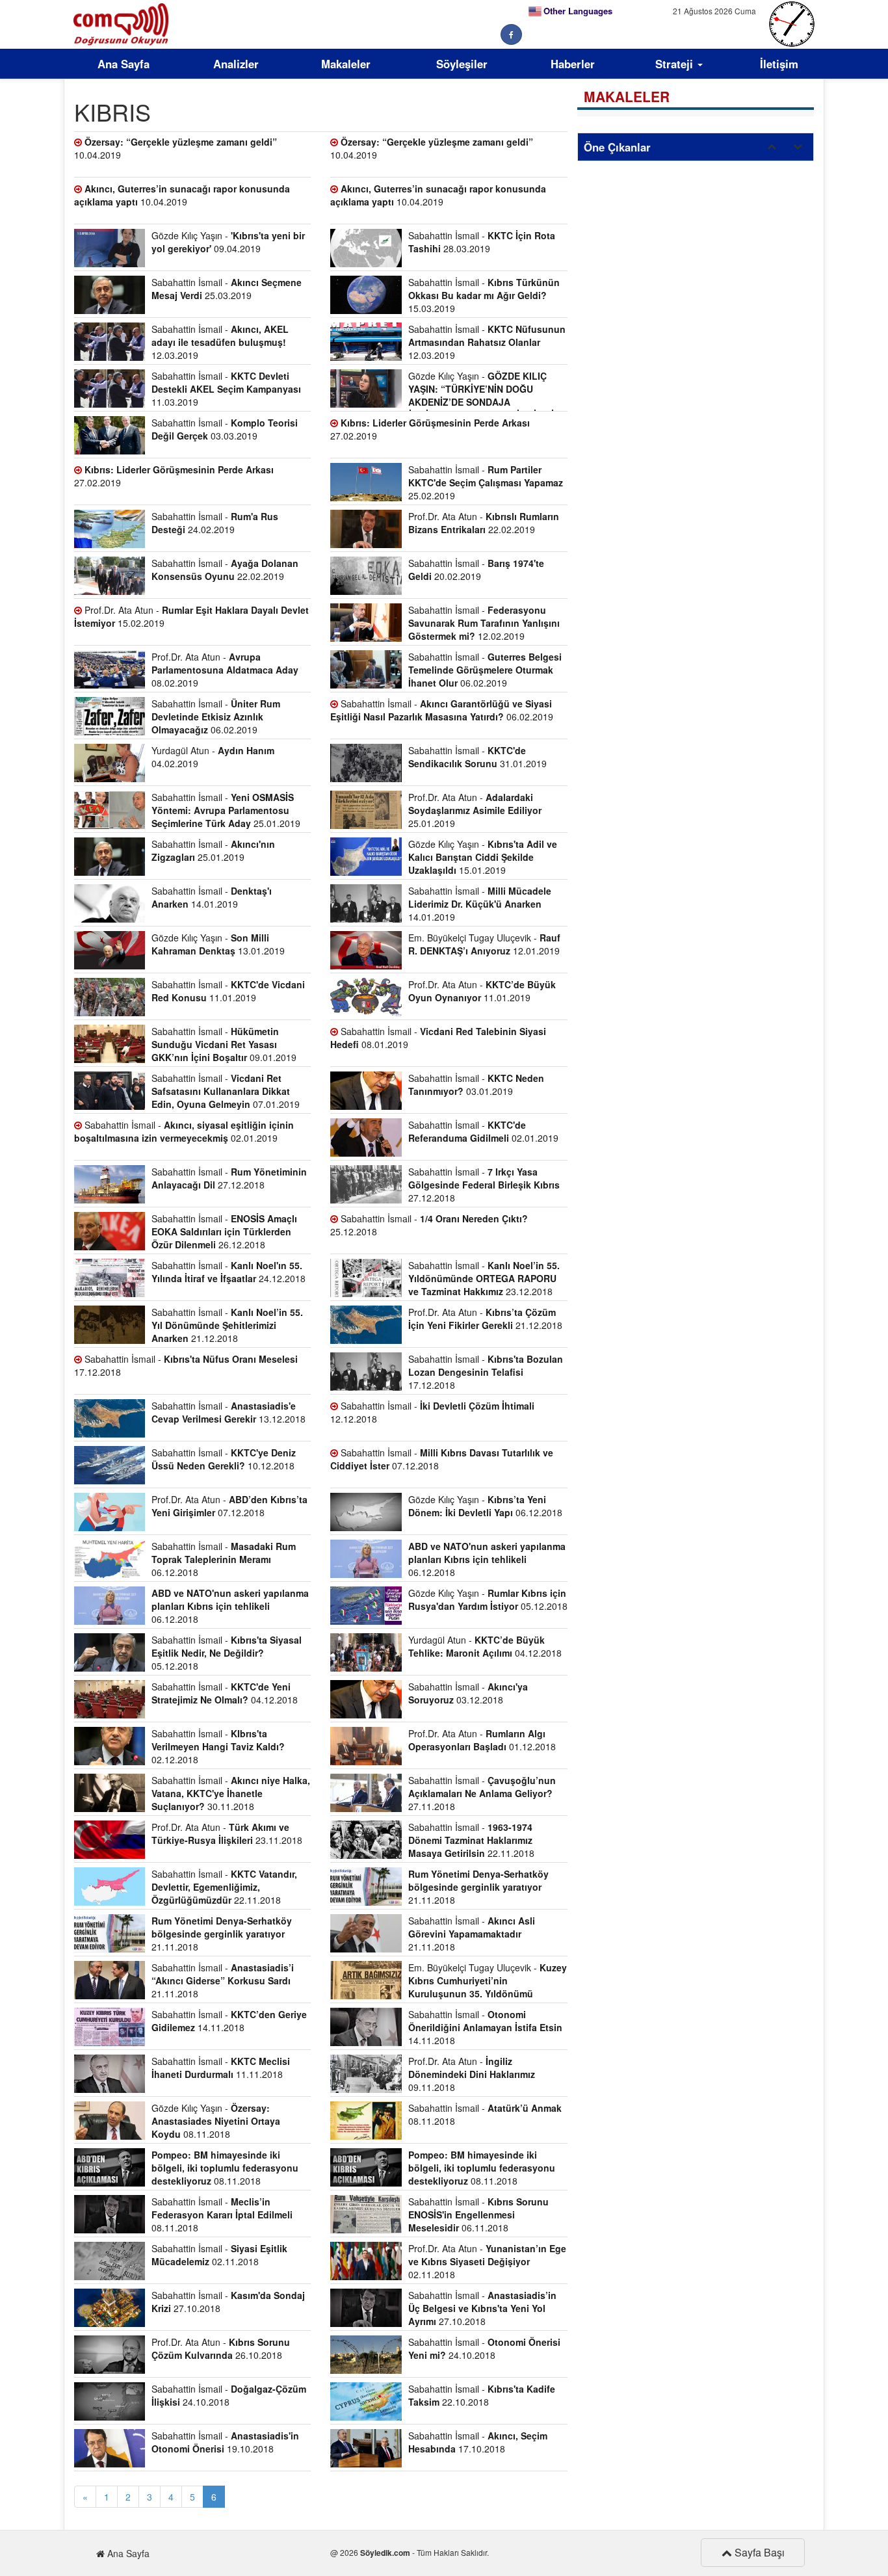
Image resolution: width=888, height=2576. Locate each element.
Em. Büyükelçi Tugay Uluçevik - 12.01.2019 (484, 944)
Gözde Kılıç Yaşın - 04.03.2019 (445, 390)
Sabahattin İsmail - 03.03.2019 (225, 429)
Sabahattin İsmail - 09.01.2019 (224, 1044)
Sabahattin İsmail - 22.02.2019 (225, 570)
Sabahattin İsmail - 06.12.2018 (224, 1559)
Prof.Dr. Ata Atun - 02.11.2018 (487, 2261)
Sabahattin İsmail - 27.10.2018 (228, 2302)
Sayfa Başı (758, 2552)
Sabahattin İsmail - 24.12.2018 (229, 1272)
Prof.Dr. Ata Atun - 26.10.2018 (221, 2348)
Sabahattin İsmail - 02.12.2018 (218, 1746)
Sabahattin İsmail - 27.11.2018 (482, 1793)
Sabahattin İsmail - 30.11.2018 (231, 1793)
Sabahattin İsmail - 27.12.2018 (229, 1178)
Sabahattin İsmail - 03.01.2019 (476, 1084)
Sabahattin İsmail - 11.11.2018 (221, 2068)
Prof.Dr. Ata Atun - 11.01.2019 (482, 991)
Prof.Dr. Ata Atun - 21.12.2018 (485, 1319)
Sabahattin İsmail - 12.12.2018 (432, 1412)
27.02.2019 (430, 429)
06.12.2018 (487, 1559)
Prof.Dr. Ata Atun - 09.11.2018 (472, 2074)
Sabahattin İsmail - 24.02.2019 (215, 523)
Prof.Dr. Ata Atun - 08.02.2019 (225, 670)
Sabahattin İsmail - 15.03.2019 (484, 295)
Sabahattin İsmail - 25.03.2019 (227, 289)
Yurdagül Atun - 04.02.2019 (213, 757)
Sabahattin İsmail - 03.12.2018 (468, 1693)
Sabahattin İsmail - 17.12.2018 (186, 1365)
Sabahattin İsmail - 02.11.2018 (219, 2255)
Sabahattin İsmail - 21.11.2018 (472, 1934)
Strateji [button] (676, 64)
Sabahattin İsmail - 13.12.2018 (229, 1412)
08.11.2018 (225, 2168)
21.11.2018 (478, 1887)
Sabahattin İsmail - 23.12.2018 (484, 1278)
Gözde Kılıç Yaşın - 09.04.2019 (228, 242)
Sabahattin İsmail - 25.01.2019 (226, 810)
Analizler (236, 64)
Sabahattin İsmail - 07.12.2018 (442, 1459)
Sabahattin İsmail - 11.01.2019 (228, 991)
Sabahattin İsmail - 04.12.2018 (225, 1693)
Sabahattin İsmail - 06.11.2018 (478, 2215)
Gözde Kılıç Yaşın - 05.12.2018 (488, 1599)
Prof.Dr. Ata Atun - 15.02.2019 (191, 616)
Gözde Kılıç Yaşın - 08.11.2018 (216, 2121)
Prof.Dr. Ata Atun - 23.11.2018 (227, 1833)
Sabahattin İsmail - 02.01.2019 (184, 1131)
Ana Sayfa (124, 64)
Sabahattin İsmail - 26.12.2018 (224, 1231)
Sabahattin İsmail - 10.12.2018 (224, 1459)
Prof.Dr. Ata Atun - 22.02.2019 (484, 523)
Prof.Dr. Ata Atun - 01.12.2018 (482, 1740)
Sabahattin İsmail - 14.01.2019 (212, 897)
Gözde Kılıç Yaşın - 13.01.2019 (218, 944)
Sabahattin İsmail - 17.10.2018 (478, 2442)
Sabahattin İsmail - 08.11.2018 (485, 2114)
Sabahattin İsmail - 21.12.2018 (227, 1325)
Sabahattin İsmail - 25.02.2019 (486, 482)
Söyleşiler (462, 64)
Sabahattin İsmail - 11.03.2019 (226, 389)
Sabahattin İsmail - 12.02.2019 (484, 623)
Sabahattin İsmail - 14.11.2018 (229, 2021)
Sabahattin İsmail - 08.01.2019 (438, 1038)
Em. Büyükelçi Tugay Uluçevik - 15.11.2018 (448, 1982)
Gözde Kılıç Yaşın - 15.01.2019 (483, 857)
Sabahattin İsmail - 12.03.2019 (220, 342)
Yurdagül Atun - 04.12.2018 (485, 1646)
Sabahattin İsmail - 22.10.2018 (482, 2395)
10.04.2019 (176, 148)
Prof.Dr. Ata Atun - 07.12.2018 (229, 1506)
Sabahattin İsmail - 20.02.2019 (476, 570)
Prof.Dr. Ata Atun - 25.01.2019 (475, 810)
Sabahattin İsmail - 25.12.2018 (429, 1225)
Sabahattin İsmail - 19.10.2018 (225, 2442)
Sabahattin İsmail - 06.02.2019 (485, 670)
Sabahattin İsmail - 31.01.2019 (477, 757)
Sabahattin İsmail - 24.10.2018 (484, 2348)
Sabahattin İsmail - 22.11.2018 (471, 1840)
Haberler (573, 64)
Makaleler (346, 64)
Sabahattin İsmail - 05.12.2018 (227, 1653)
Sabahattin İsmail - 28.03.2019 (482, 242)
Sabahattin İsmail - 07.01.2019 (226, 1091)
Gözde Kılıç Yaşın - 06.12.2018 (485, 1506)
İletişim (779, 64)
